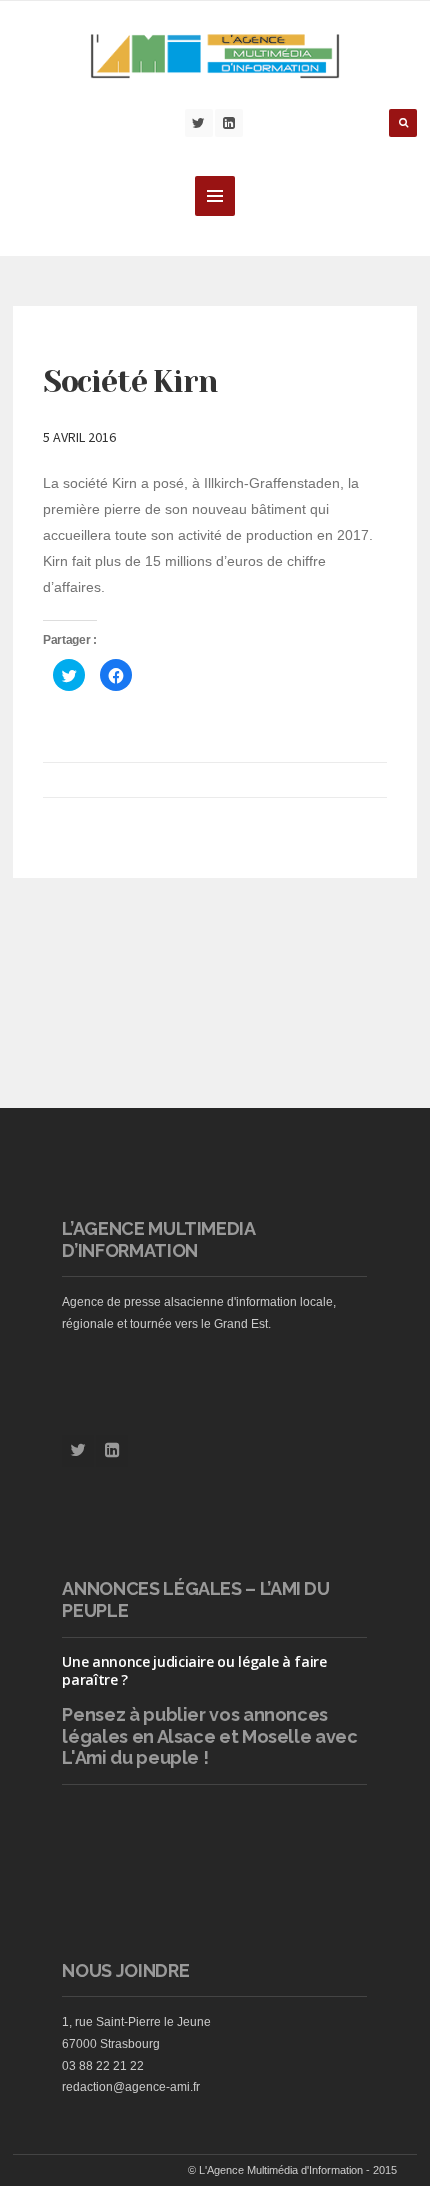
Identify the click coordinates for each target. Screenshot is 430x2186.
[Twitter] (199, 123)
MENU (215, 196)
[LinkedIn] (229, 123)
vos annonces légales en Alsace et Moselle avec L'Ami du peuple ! (209, 1736)
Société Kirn (130, 382)
